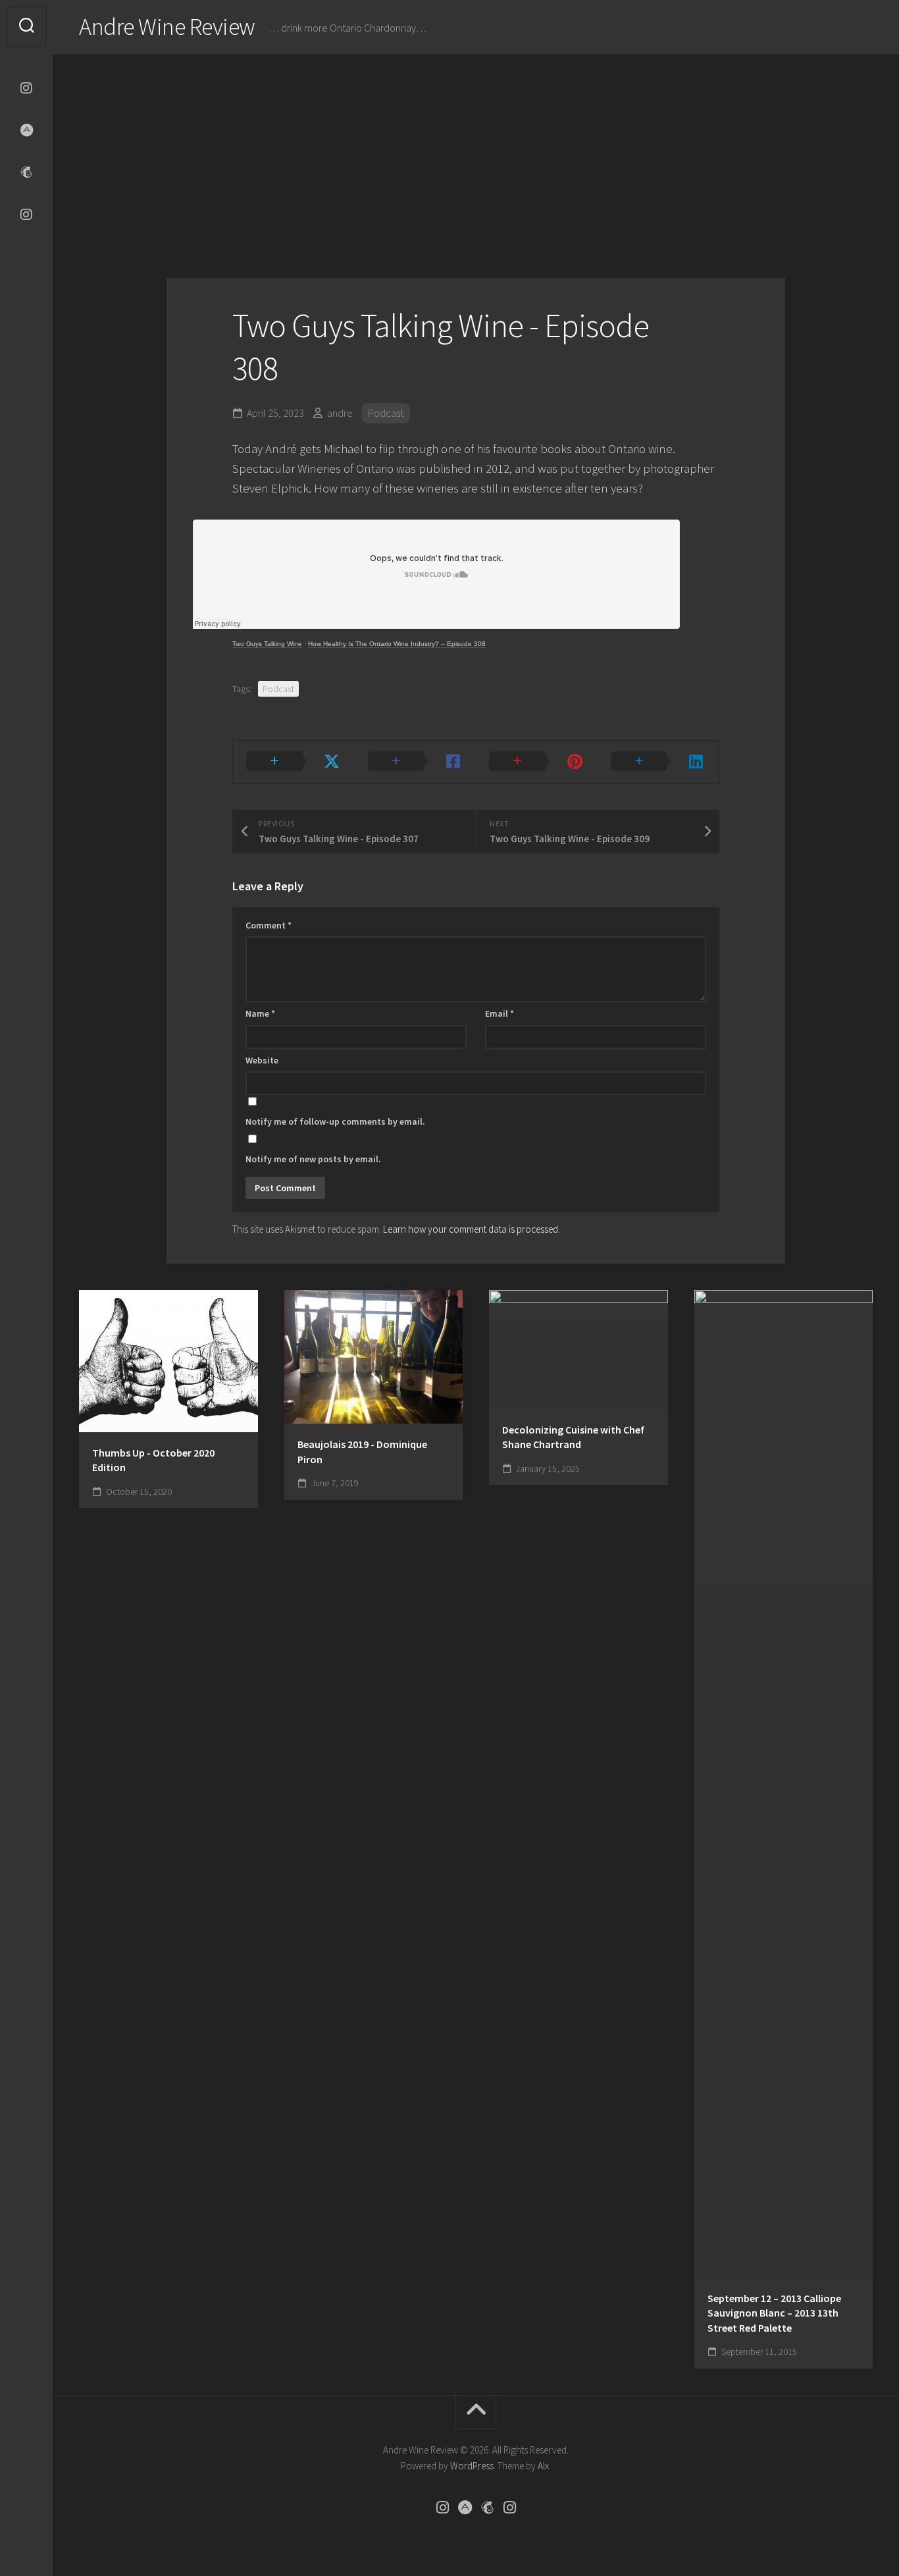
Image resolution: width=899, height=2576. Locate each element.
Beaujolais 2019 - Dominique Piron (362, 1452)
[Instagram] (26, 88)
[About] (26, 130)
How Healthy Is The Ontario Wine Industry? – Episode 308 (397, 644)
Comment (269, 925)
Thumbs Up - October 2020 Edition (153, 1460)
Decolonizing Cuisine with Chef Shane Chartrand (573, 1437)
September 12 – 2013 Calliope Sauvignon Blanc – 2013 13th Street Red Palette (774, 2313)
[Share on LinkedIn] (658, 762)
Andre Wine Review (167, 27)
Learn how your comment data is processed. (472, 1229)
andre (340, 413)
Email (500, 1013)
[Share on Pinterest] (537, 762)
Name (260, 1013)
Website (262, 1060)
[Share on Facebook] (416, 762)
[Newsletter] (26, 173)
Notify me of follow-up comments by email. (335, 1121)
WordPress (472, 2466)
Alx (543, 2466)
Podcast (386, 413)
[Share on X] (294, 762)
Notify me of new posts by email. (313, 1159)
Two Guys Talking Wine (267, 644)
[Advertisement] (476, 153)
